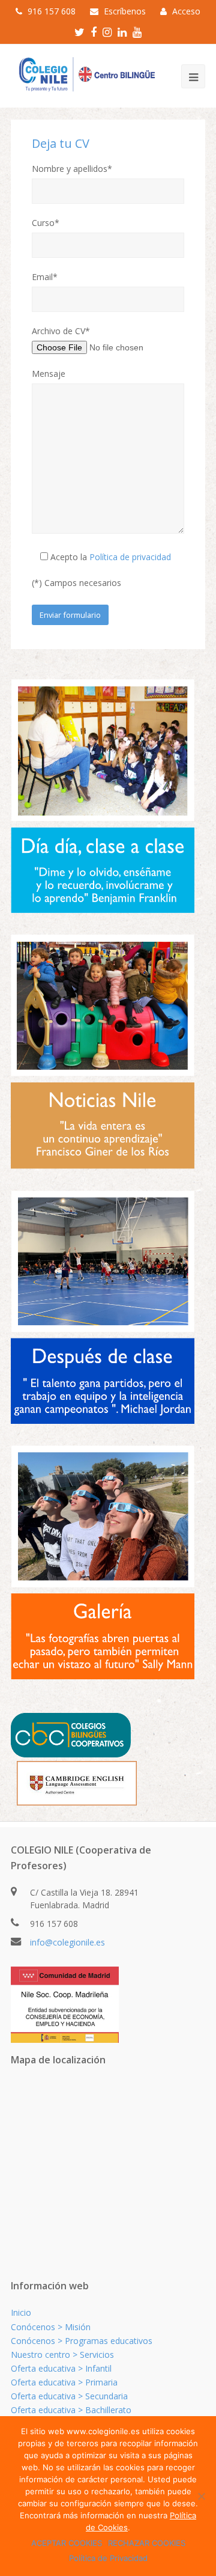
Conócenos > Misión (51, 2327)
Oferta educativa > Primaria (64, 2382)
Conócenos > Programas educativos (82, 2341)
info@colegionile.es (67, 1942)
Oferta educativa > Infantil (61, 2368)
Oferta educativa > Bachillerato (71, 2410)
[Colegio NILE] (84, 75)
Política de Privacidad (108, 2558)
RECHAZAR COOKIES (147, 2543)
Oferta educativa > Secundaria (69, 2396)
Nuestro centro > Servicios (62, 2355)
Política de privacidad (130, 557)
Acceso (186, 11)
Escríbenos (125, 11)
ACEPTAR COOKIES (67, 2543)
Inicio (21, 2312)
